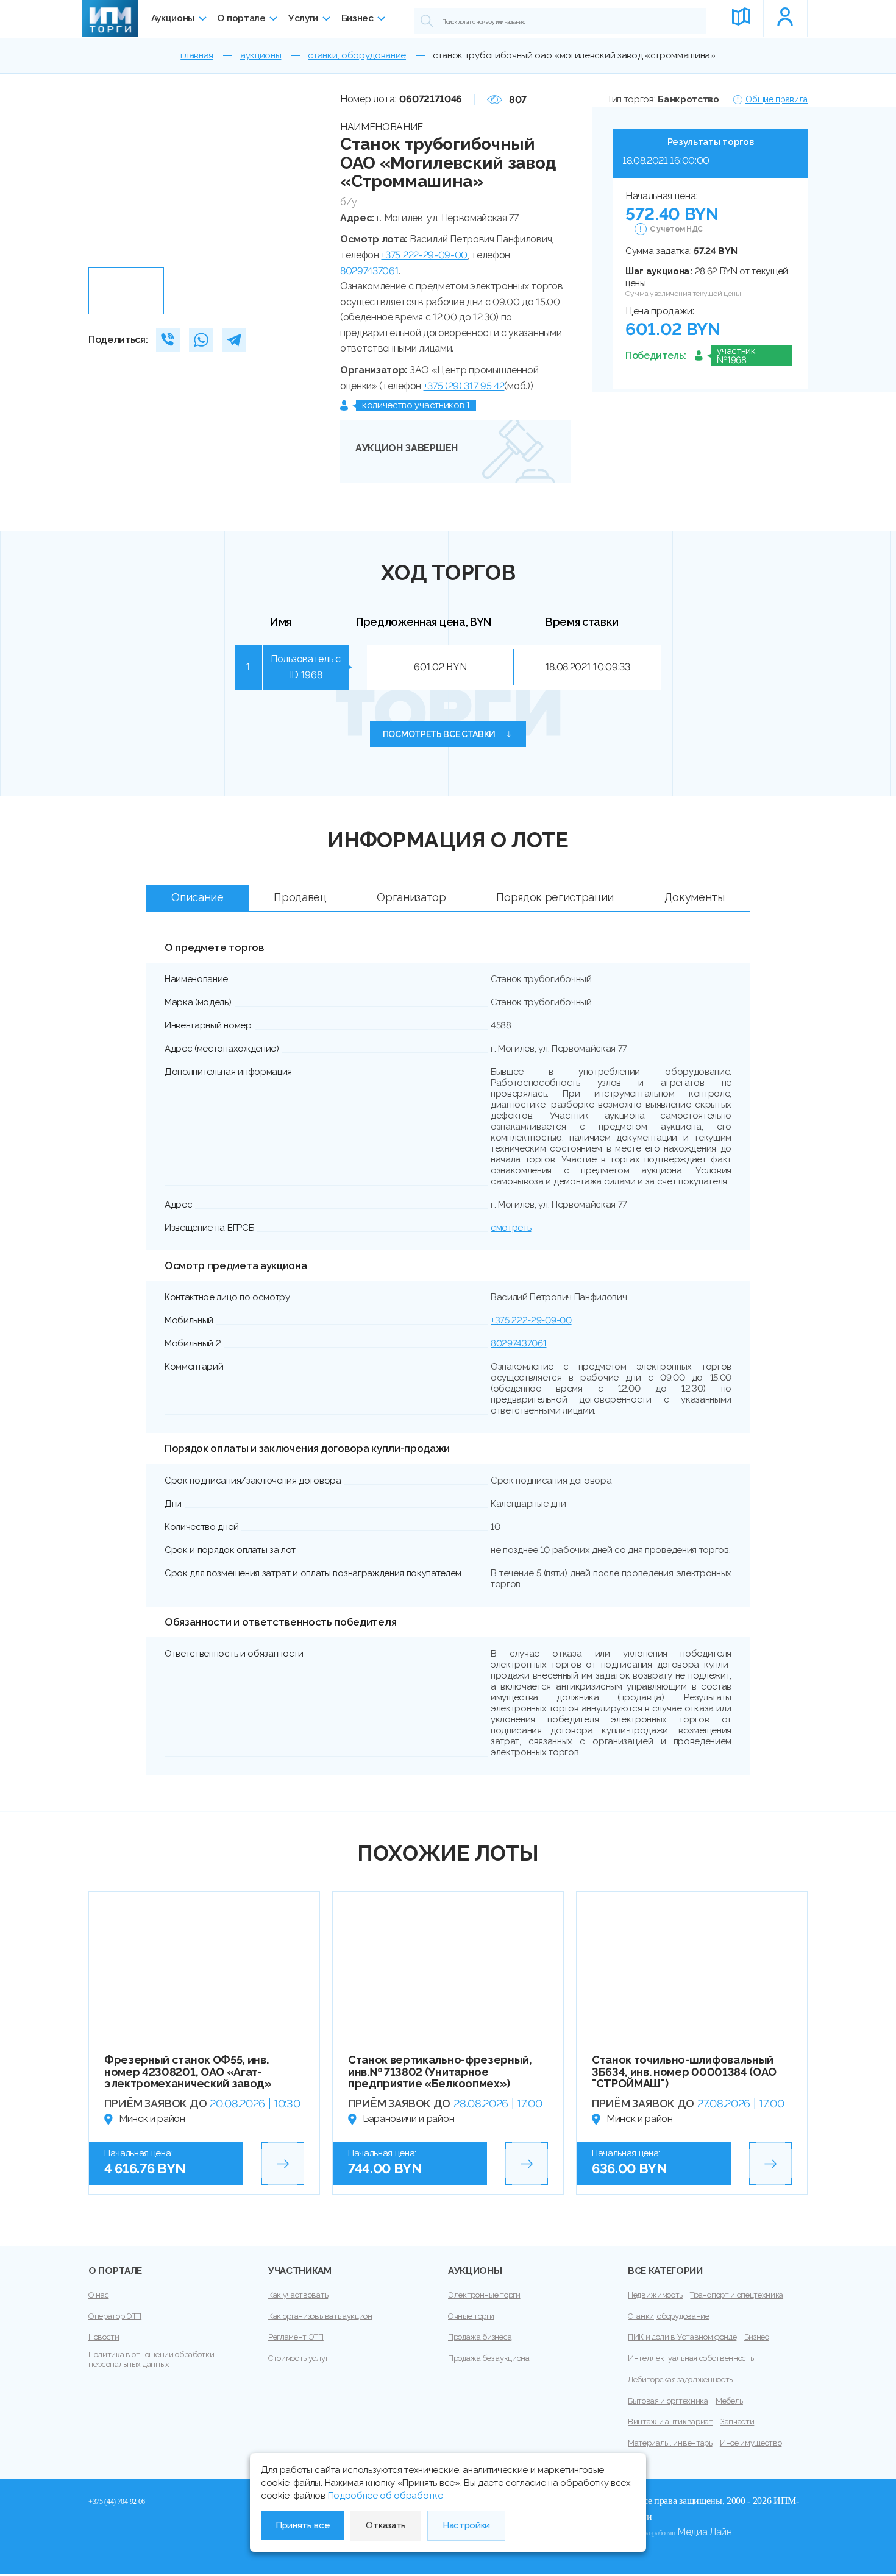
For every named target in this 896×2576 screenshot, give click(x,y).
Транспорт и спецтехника (737, 2295)
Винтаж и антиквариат (670, 2422)
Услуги (303, 18)
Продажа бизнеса (480, 2337)
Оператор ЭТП (115, 2316)
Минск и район (152, 2119)
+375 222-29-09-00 (424, 255)
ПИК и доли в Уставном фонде (682, 2337)
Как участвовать (298, 2295)
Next (317, 177)
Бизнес (357, 18)
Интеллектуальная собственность (691, 2358)
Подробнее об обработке (386, 2496)
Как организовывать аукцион (320, 2316)
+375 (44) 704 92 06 (117, 2502)
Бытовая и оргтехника (668, 2401)
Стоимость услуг (298, 2358)
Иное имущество (751, 2443)
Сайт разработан (651, 2533)
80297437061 (369, 271)
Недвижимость (655, 2295)
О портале (241, 18)
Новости (104, 2337)
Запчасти (737, 2422)
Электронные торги (484, 2295)
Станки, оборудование (669, 2316)
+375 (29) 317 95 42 (464, 386)
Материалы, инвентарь (670, 2443)
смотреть (511, 1228)
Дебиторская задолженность (680, 2380)
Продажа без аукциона (489, 2358)
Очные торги (471, 2316)
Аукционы (173, 18)
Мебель (729, 2401)
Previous (102, 177)
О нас (98, 2295)
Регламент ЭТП (296, 2337)
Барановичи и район (408, 2119)
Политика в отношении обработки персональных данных (151, 2359)
